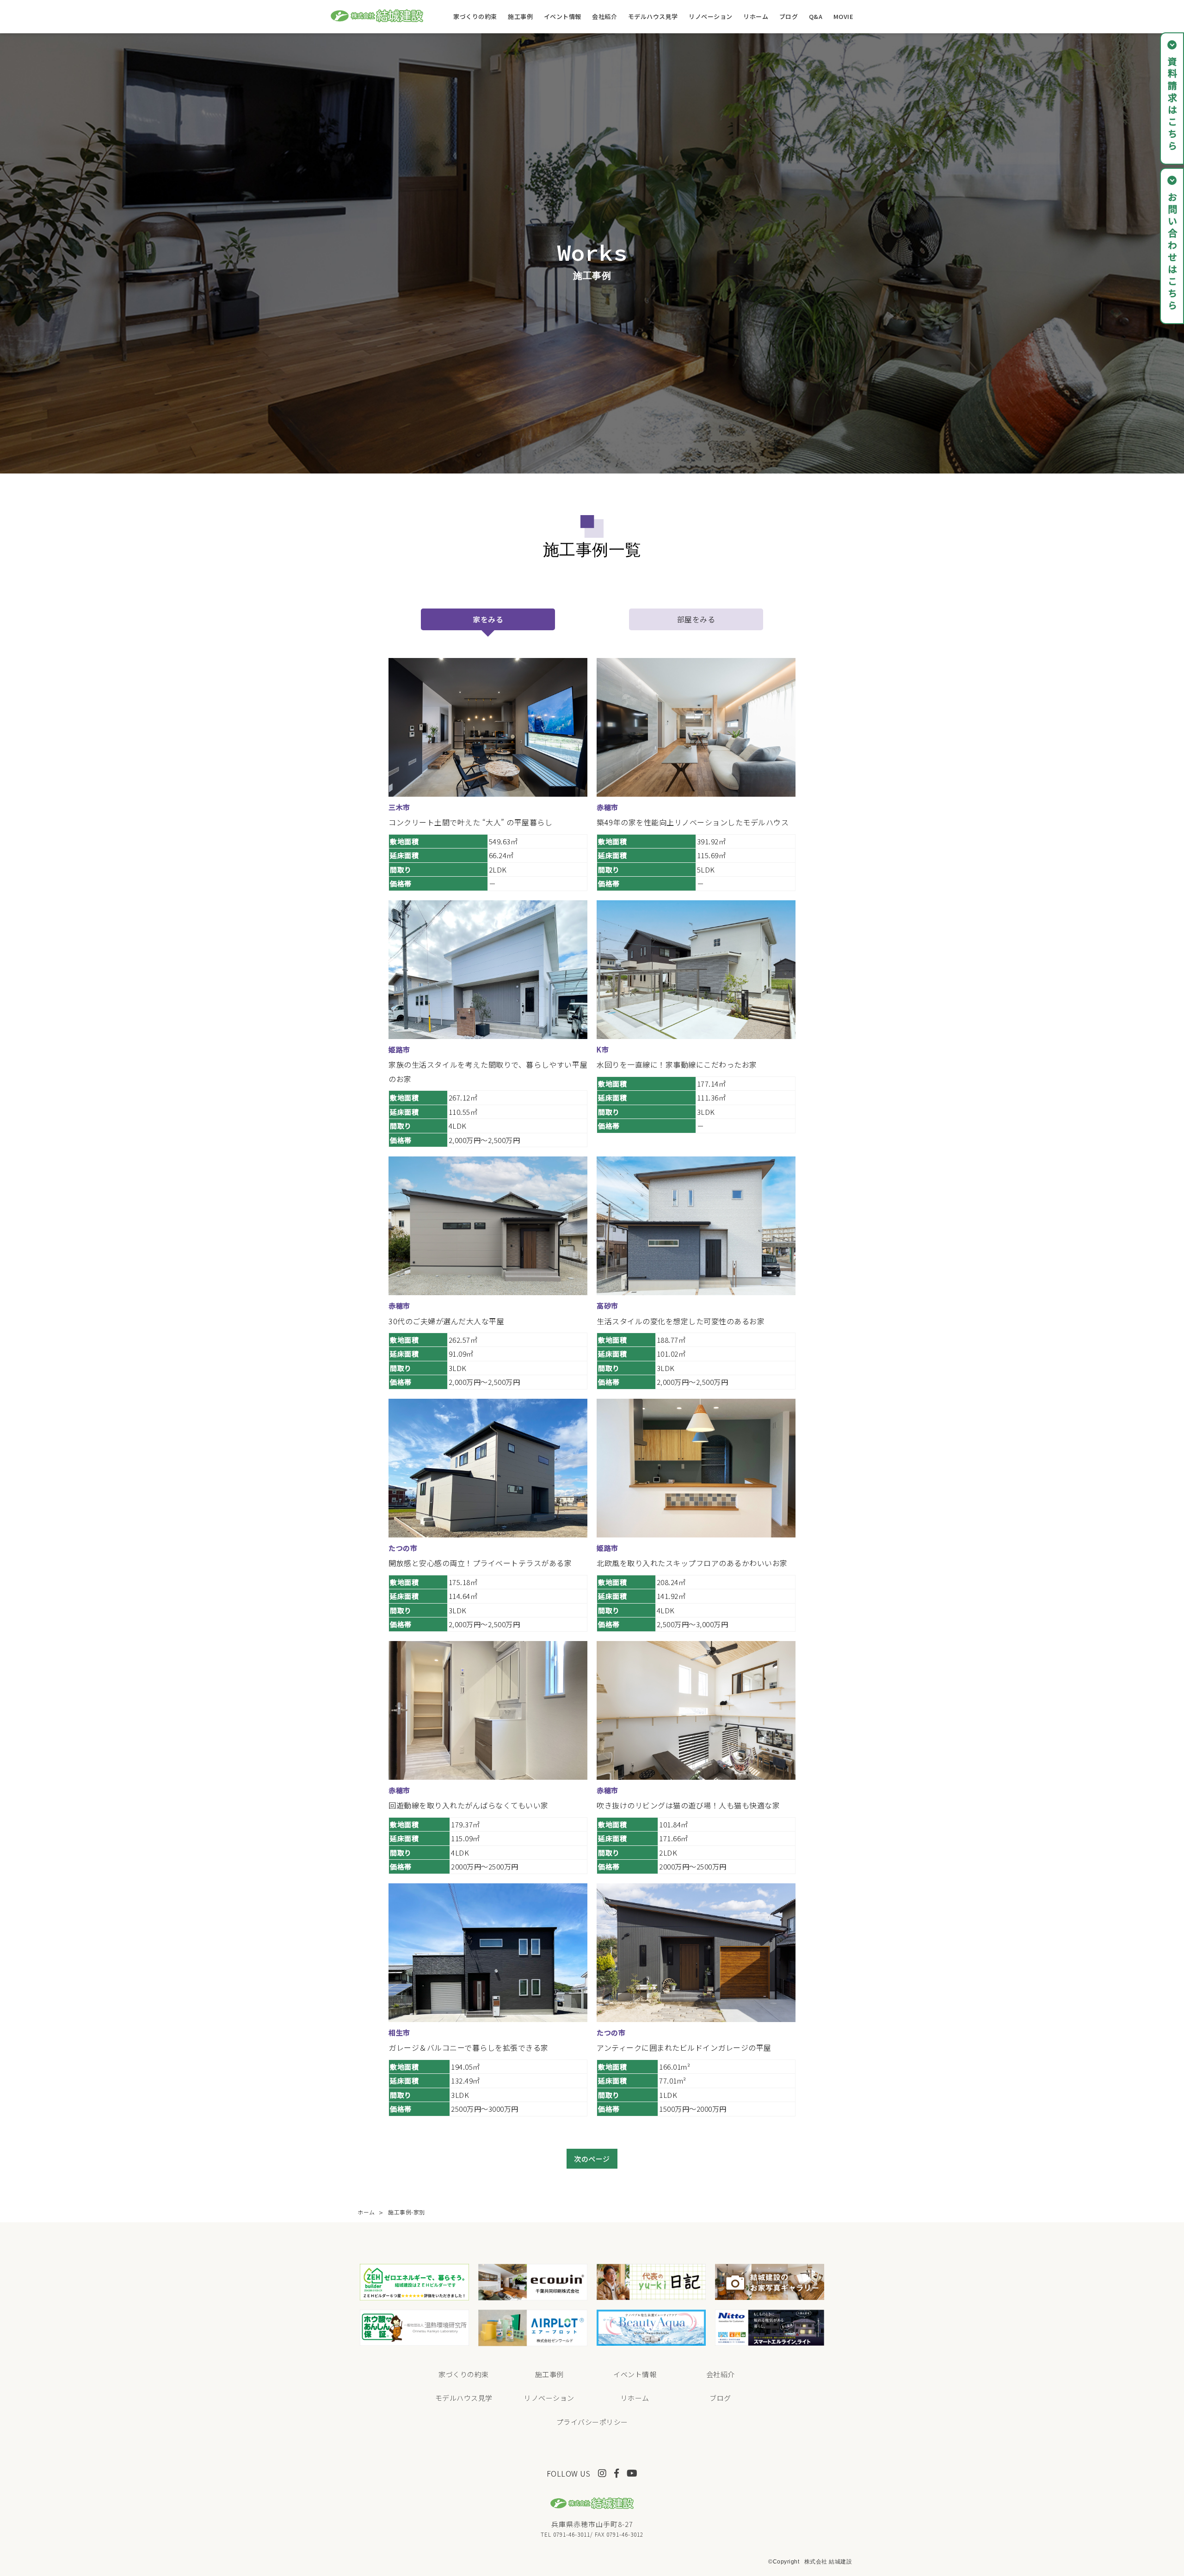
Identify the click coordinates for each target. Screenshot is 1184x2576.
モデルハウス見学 (653, 16)
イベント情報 (563, 16)
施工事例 (520, 16)
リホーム (756, 16)
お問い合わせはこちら (1172, 252)
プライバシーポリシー (592, 2422)
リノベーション (711, 16)
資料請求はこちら (1172, 105)
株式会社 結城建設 (828, 2562)
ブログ (789, 16)
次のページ (592, 2159)
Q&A (816, 16)
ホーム (366, 2212)
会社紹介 (604, 16)
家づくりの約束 (475, 16)
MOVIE (844, 16)
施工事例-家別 (407, 2212)
